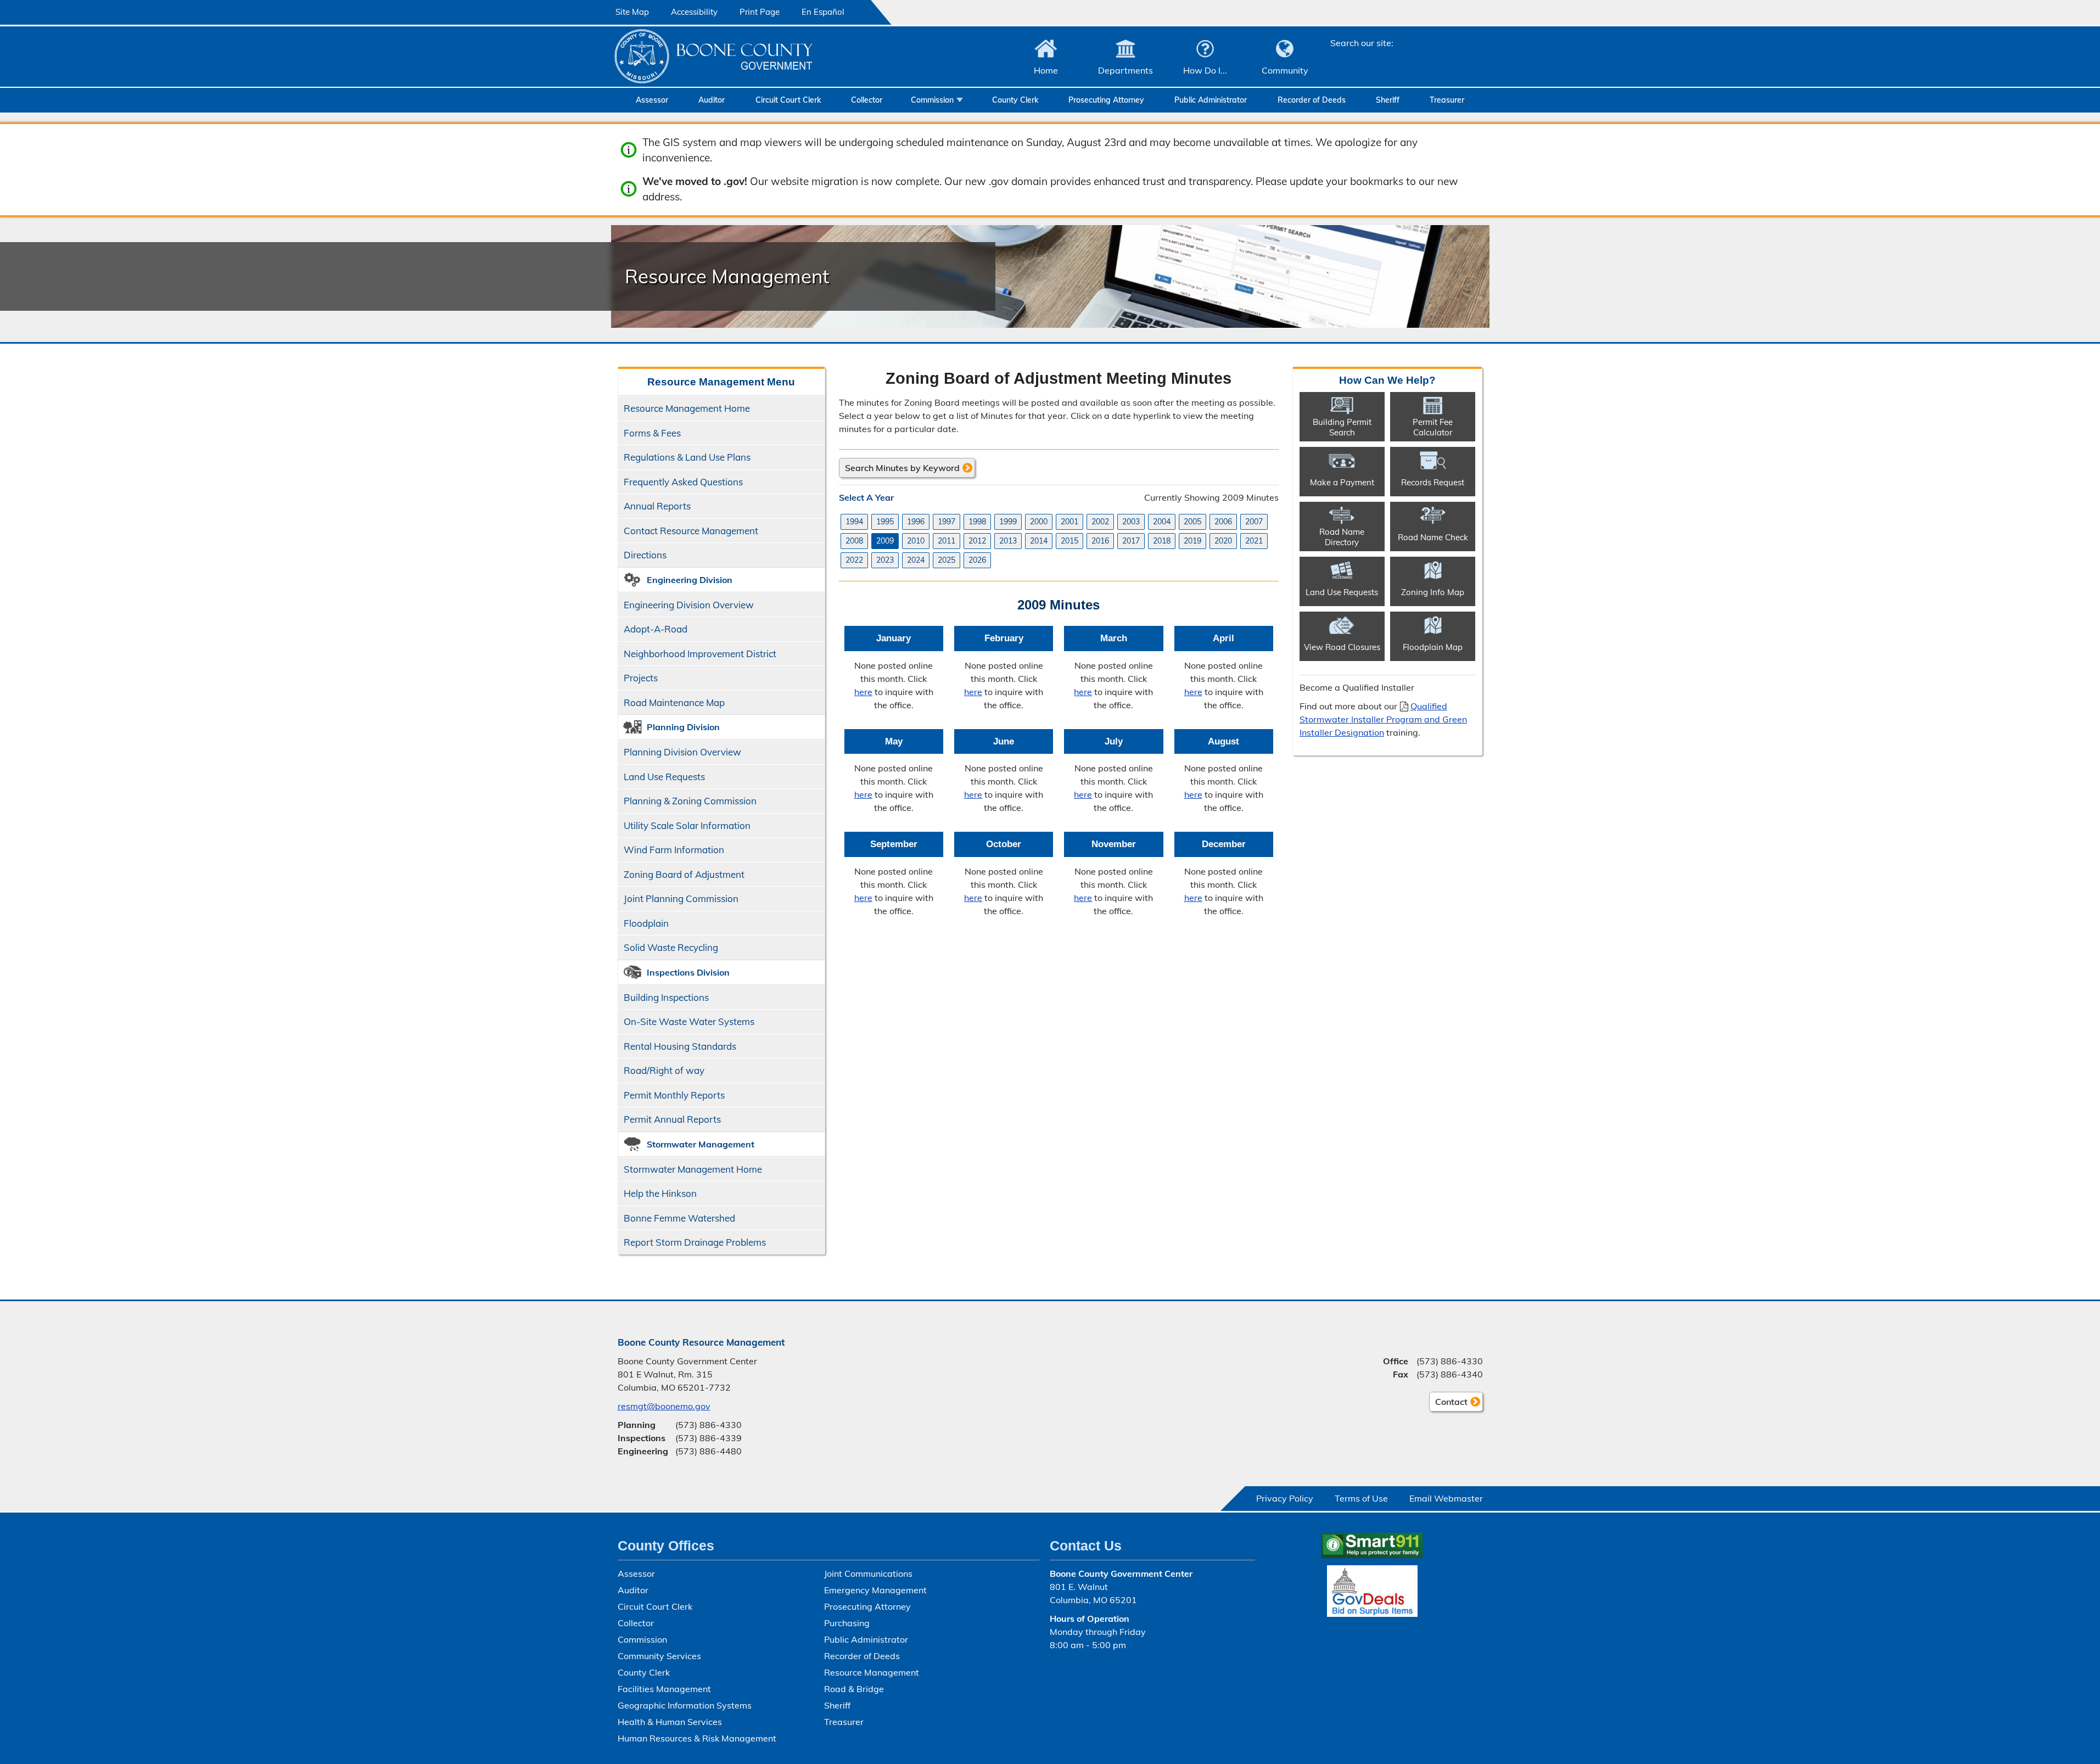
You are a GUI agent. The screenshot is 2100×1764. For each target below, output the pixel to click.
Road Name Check (1433, 537)
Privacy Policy (1285, 1498)
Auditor (712, 100)
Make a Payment (1342, 482)
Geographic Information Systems (685, 1705)
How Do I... (1205, 70)
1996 (916, 522)
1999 (1008, 522)
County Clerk (1015, 100)
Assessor (652, 100)
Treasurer (1447, 100)
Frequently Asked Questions (683, 482)
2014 (1039, 541)
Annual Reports (657, 506)
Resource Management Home (687, 408)
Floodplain (646, 923)
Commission (932, 100)
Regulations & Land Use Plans (687, 457)
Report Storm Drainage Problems (695, 1242)
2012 (977, 541)
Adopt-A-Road (656, 629)
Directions (645, 555)
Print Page (760, 12)
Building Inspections (666, 997)
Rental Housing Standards (677, 1049)
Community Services (659, 1656)
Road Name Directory (1342, 537)
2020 (1223, 541)
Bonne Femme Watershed (679, 1218)
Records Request (1433, 482)
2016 (1100, 541)
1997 (947, 522)
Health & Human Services (670, 1722)
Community (1285, 70)
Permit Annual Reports (672, 1119)
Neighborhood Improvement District (700, 654)
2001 (1069, 522)
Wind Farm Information (674, 850)
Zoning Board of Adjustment (684, 874)
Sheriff (1388, 100)
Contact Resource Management (691, 531)
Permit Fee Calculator (1433, 427)
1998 (977, 522)
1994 (854, 522)
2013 (1008, 541)
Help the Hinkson (660, 1193)
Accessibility (694, 12)
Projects (641, 678)
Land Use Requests (664, 777)
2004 (1162, 522)
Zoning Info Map (1433, 592)
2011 (947, 541)
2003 (1131, 522)
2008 (854, 541)
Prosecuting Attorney (1106, 100)
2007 (1254, 522)
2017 (1131, 541)
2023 (885, 560)
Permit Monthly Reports (674, 1095)
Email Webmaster (1446, 1498)
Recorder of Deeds (1312, 100)
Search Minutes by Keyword (902, 468)
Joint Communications (868, 1573)
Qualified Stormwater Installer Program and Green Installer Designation (1383, 719)
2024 (916, 560)
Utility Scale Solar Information (687, 825)
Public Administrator (1211, 100)
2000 (1039, 522)
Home (1046, 70)
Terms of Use (1361, 1498)
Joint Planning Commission (681, 898)
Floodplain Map (1433, 647)
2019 (1192, 541)
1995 (885, 522)
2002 (1100, 522)
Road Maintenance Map (674, 702)
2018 (1162, 541)
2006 (1223, 522)
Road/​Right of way (664, 1070)
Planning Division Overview (682, 752)
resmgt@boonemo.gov (664, 1406)
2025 (947, 560)
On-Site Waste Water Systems (689, 1021)
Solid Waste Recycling (671, 947)
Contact (1448, 1404)
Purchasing (847, 1623)
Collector (867, 100)
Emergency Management (875, 1590)
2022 (854, 560)
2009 (885, 541)
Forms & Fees (652, 433)
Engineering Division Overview (689, 605)
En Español (823, 12)
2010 (916, 541)
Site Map (632, 12)
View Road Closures (1342, 647)
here (863, 692)
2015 (1069, 541)
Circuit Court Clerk (788, 100)
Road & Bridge (854, 1689)
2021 (1254, 541)
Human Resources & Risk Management (697, 1738)
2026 (977, 560)
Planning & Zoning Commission (690, 801)
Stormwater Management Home (693, 1169)
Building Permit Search (1342, 427)
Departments (1125, 70)
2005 (1192, 522)
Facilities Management (664, 1689)
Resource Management (872, 1672)
